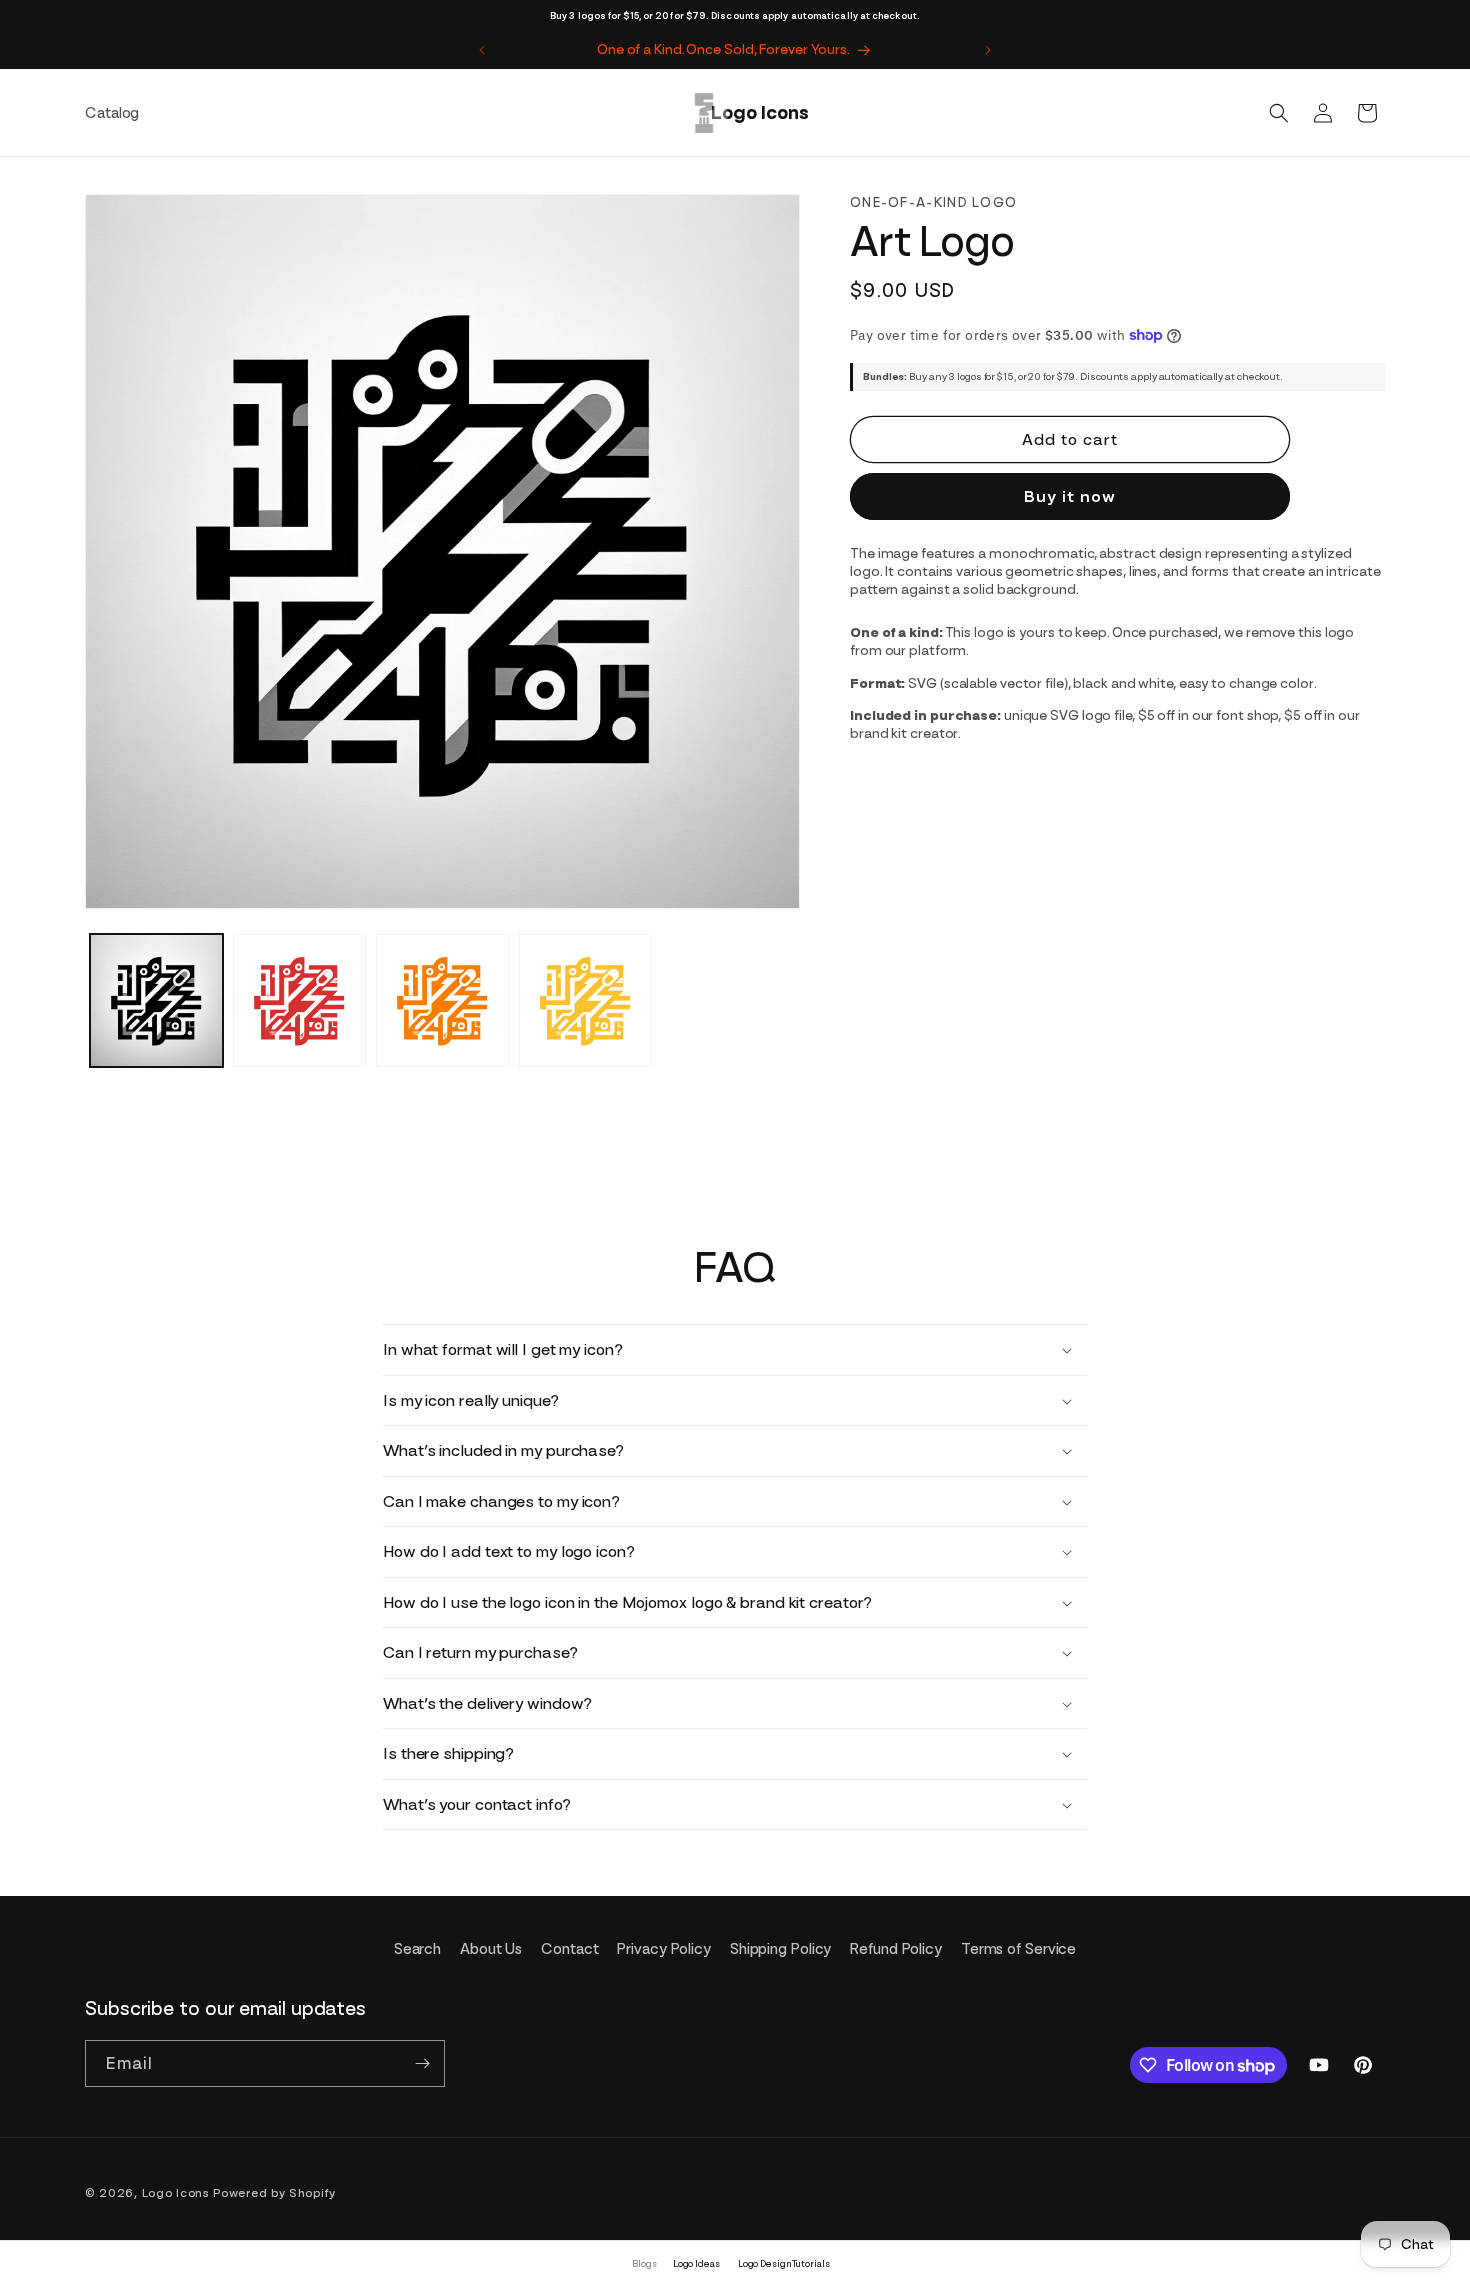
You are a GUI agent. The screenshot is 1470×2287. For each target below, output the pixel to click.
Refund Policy (896, 1949)
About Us (491, 1949)
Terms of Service (1018, 1949)
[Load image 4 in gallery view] (585, 1000)
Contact (569, 1949)
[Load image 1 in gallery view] (156, 1000)
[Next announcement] (988, 50)
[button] (1279, 113)
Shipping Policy (781, 1949)
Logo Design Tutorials (784, 2263)
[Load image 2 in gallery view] (299, 1000)
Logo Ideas (696, 2263)
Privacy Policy (664, 1949)
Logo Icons (176, 2193)
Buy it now (1070, 496)
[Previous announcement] (482, 50)
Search (417, 1949)
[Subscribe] (422, 2063)
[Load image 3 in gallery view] (442, 1000)
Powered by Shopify (274, 2193)
